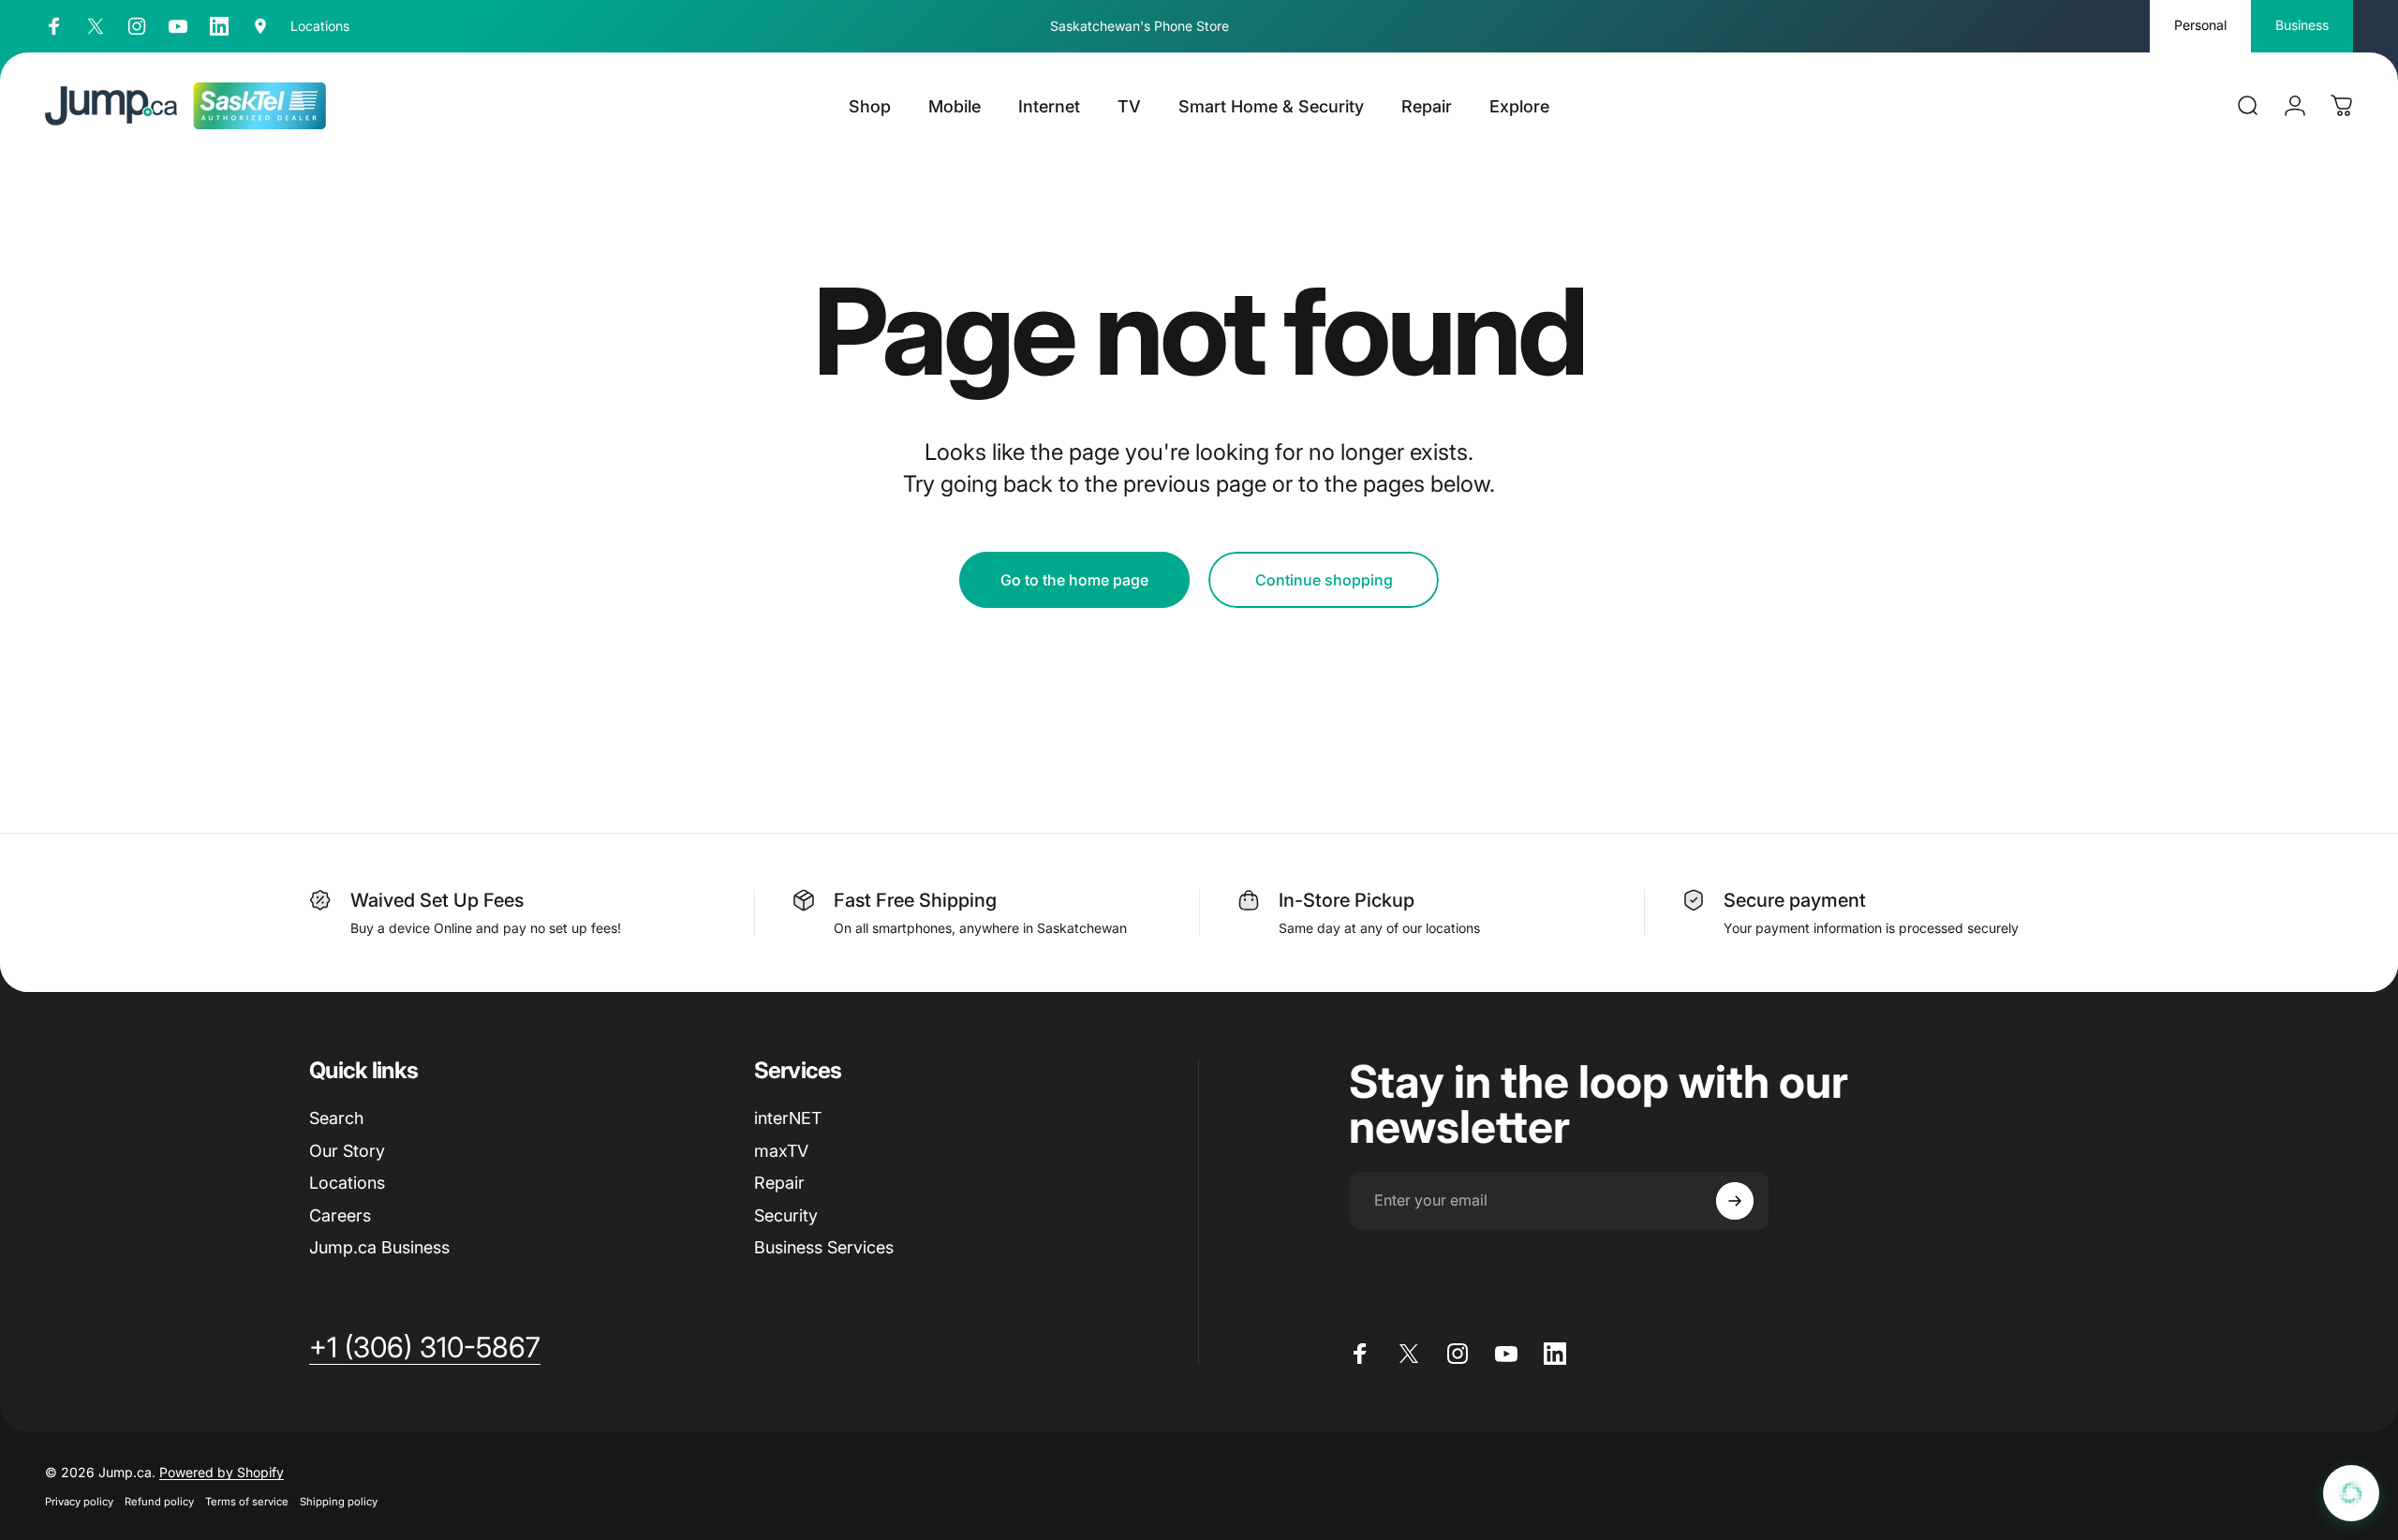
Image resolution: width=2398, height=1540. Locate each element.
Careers (340, 1215)
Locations (347, 1183)
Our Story (347, 1151)
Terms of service (247, 1502)
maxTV (781, 1151)
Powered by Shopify (222, 1472)
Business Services (824, 1247)
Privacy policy (79, 1502)
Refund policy (159, 1502)
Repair (779, 1183)
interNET (788, 1118)
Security (786, 1215)
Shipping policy (339, 1502)
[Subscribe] (1735, 1201)
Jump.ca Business (379, 1247)
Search (336, 1118)
